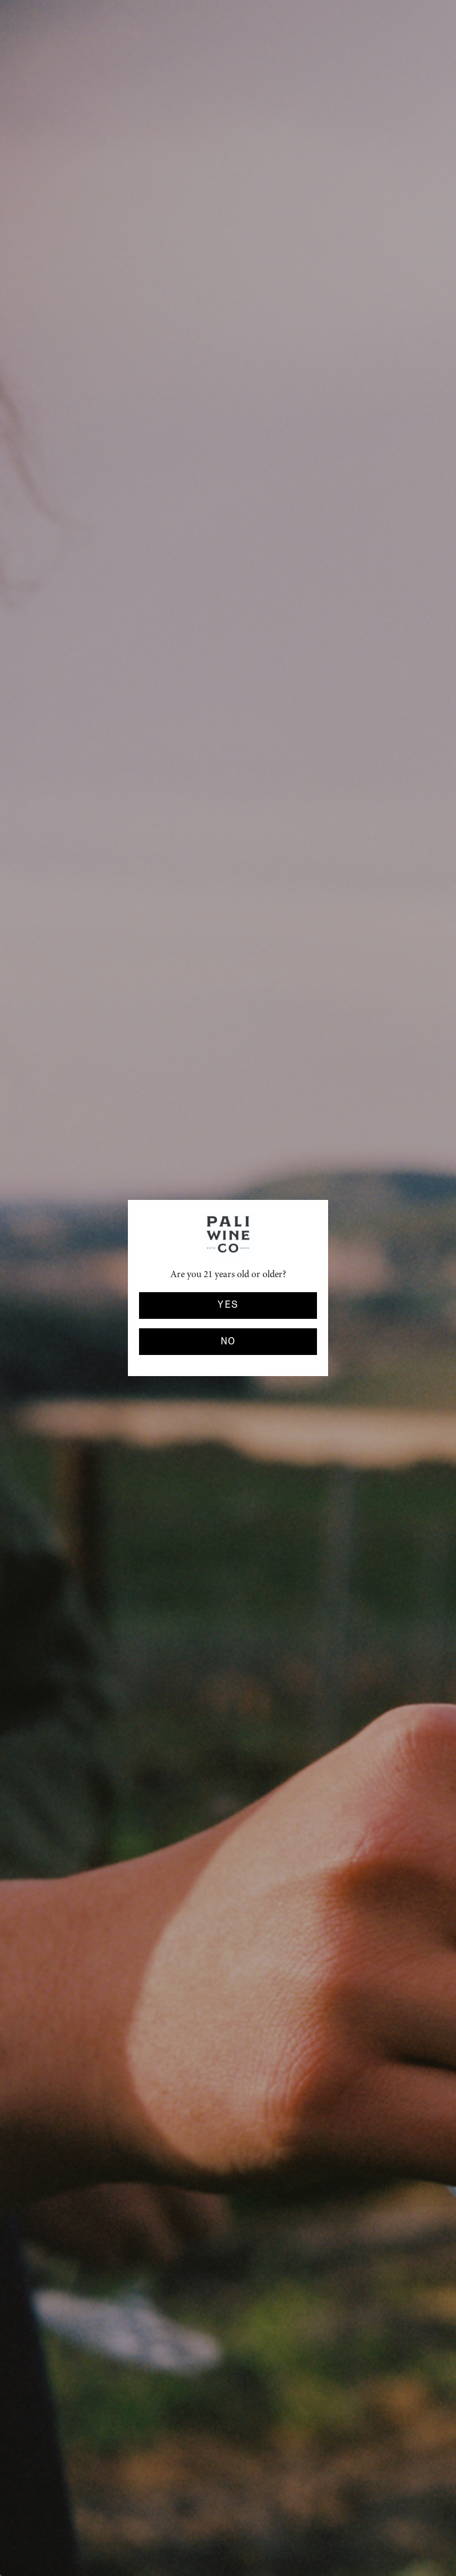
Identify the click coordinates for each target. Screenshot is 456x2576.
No (228, 1342)
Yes (228, 1305)
